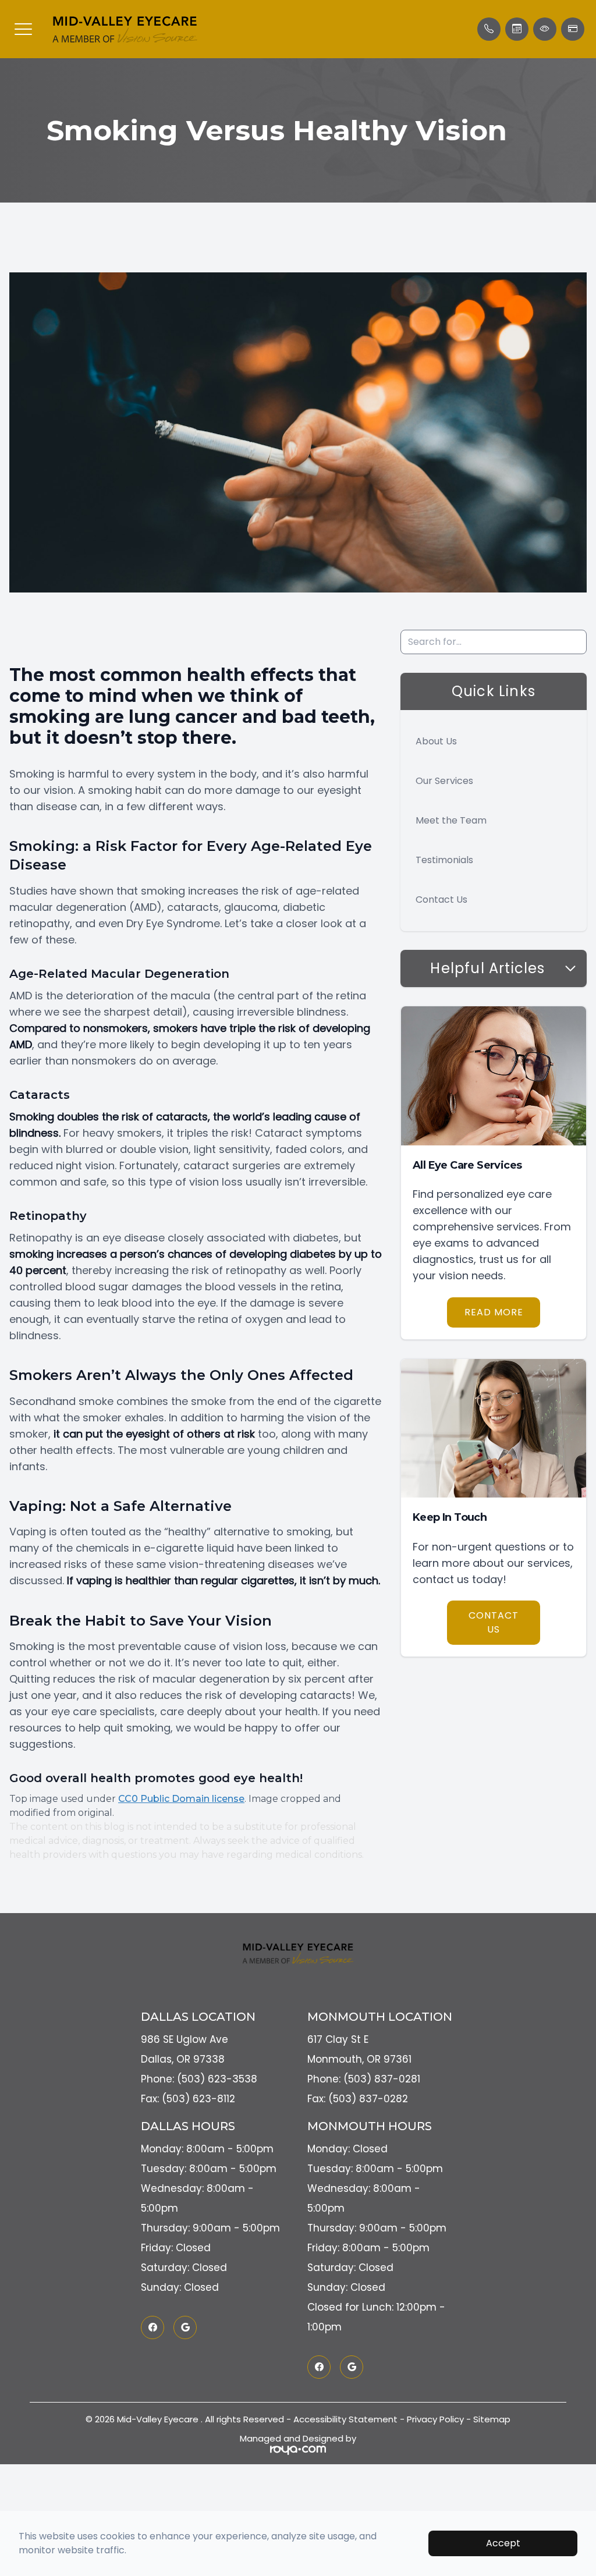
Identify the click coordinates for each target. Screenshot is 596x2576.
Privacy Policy (435, 2419)
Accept (503, 2543)
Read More (494, 1312)
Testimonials (444, 860)
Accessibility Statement (345, 2419)
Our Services (444, 781)
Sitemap (492, 2419)
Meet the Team (451, 820)
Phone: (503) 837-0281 (364, 2079)
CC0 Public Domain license (181, 1799)
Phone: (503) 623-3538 (199, 2079)
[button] (23, 29)
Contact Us (441, 900)
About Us (436, 741)
